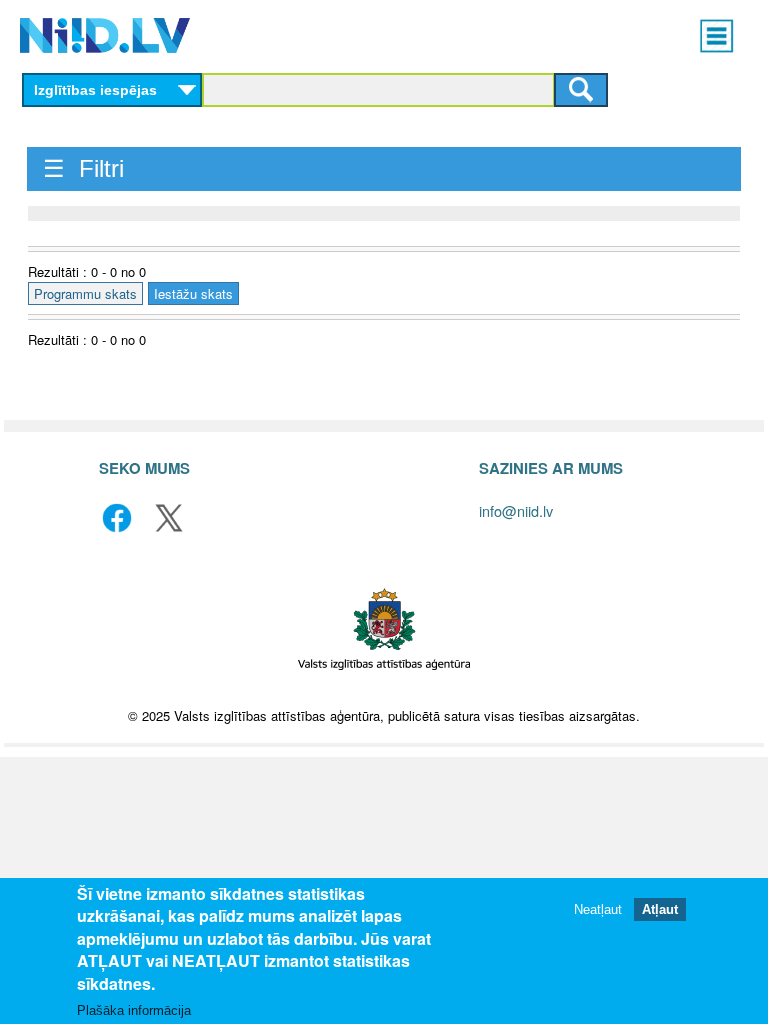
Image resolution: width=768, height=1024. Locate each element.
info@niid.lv (516, 510)
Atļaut (660, 909)
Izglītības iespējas (95, 90)
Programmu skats (85, 293)
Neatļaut (598, 909)
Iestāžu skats (193, 293)
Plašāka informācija (134, 1010)
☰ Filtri (83, 168)
